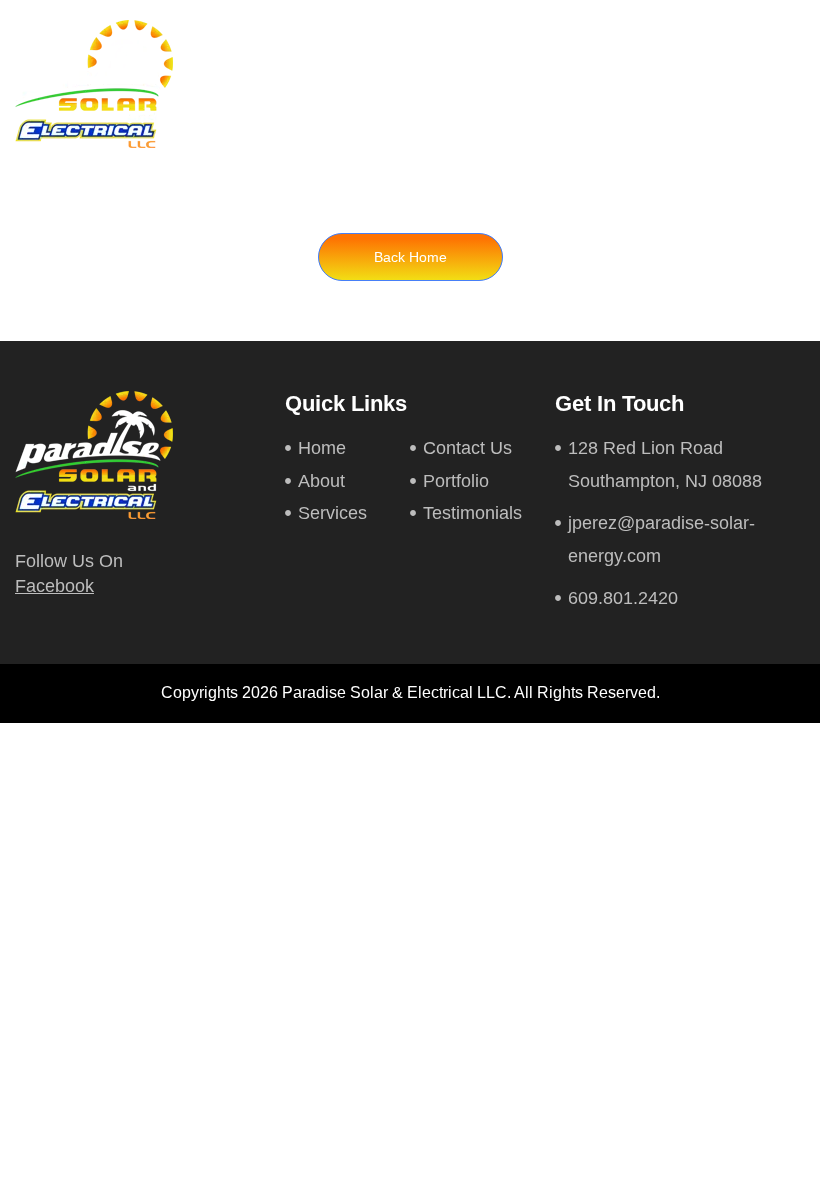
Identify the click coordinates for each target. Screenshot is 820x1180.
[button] (787, 84)
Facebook (54, 586)
